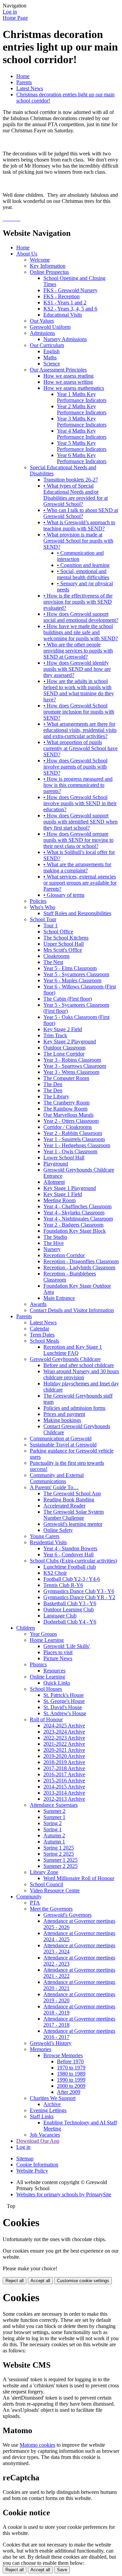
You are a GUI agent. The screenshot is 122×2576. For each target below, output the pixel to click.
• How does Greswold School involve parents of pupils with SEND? (75, 767)
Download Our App (38, 2141)
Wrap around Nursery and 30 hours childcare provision (81, 1374)
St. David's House (63, 1707)
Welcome (40, 260)
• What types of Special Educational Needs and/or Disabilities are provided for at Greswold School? (76, 495)
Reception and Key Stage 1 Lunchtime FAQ (73, 1350)
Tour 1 (50, 925)
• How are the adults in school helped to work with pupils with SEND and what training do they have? (79, 690)
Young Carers (45, 1536)
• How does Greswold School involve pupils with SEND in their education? (80, 803)
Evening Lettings (48, 2110)
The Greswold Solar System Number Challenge (74, 1515)
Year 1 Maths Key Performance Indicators (82, 397)
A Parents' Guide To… (54, 1487)
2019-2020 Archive (64, 1756)
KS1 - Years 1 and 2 (65, 302)
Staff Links (42, 2116)
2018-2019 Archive (64, 1762)
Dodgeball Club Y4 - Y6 (70, 1622)
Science (52, 364)
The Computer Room (66, 1078)
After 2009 (69, 2092)
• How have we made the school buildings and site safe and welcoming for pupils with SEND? (81, 632)
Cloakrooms (56, 956)
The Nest (53, 962)
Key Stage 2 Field (63, 1029)
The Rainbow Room (65, 1109)
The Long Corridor (64, 1054)
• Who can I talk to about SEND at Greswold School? (81, 513)
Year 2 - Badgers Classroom (73, 1225)
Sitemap (25, 2158)
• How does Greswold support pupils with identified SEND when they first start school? (80, 822)
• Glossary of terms (64, 895)
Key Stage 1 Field (63, 1194)
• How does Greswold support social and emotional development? (81, 617)
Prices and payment (64, 1414)
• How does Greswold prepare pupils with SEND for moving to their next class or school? (78, 840)
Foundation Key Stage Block (75, 1231)
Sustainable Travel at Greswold (63, 1445)
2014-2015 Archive (64, 1787)
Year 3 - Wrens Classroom (71, 1072)
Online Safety (58, 1530)
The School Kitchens (66, 938)
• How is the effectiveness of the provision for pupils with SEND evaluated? (78, 602)
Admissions (42, 333)
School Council (46, 1884)
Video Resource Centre (55, 1890)
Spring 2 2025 (59, 1854)
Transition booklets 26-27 (71, 480)
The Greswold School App (72, 1493)
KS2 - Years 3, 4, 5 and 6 (70, 309)
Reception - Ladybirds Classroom (79, 1267)
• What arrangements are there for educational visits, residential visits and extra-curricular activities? (80, 730)
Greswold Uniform (50, 327)
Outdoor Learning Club (69, 1609)
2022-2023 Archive (64, 1738)
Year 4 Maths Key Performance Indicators (82, 434)
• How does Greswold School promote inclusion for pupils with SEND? (79, 712)
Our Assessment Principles (58, 370)
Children (26, 1628)
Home (23, 76)
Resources (54, 1671)
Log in (10, 12)
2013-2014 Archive (64, 1793)
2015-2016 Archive (64, 1781)
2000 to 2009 (71, 2086)
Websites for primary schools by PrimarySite (64, 2194)
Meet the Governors (51, 1909)
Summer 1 (54, 1817)
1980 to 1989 (71, 2074)
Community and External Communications (57, 1478)
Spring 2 (53, 1823)
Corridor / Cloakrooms (68, 1127)
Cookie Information (37, 2165)
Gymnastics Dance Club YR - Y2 (79, 1597)
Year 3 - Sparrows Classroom (75, 1066)
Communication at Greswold (61, 1438)
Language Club (60, 1616)
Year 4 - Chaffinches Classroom (77, 1206)
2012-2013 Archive (64, 1799)
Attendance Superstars (54, 1805)
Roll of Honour (46, 1719)
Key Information (48, 266)
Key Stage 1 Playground (70, 1188)
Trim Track (55, 1035)
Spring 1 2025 (59, 1848)
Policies (38, 901)
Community (29, 1897)
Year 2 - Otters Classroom (71, 1121)
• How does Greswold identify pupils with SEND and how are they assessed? (77, 669)
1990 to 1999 (71, 2080)
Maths (50, 357)
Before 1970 (70, 2061)
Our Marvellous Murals (68, 1115)
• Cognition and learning (83, 565)
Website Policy (32, 2171)
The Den (53, 1084)
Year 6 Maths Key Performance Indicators (82, 458)
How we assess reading (68, 376)
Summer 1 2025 (60, 1860)
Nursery (52, 1249)
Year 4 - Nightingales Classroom (78, 1219)
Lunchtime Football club (70, 1567)
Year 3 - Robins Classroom (72, 1060)
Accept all (40, 2281)
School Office (58, 932)
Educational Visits (63, 315)
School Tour (43, 919)
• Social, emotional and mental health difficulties (83, 574)
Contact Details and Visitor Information (72, 1310)
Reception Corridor (64, 1255)
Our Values (42, 321)
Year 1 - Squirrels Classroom (74, 1139)
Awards (38, 1304)
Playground (56, 1164)
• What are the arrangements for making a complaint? (77, 867)
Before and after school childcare (79, 1365)
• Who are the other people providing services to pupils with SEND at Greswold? (78, 651)
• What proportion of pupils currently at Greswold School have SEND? (80, 748)
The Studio (55, 1237)
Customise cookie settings (83, 2281)
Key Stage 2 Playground (70, 1041)
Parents (24, 82)
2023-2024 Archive (64, 1732)
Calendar (39, 1329)
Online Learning (47, 1677)
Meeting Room (59, 1200)
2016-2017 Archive (64, 1774)
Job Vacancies (45, 2135)
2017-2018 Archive (64, 1768)
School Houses (46, 1689)
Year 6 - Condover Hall (68, 1555)
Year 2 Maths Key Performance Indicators (82, 409)
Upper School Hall (64, 944)
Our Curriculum (47, 345)
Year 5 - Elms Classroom (70, 968)
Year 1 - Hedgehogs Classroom (77, 1145)
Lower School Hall (64, 1158)
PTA (35, 1903)
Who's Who (43, 907)
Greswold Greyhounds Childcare (65, 1359)
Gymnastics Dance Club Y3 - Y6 (79, 1591)
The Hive (54, 1243)
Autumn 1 (54, 1842)
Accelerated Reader (64, 1506)
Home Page (15, 18)
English (52, 351)
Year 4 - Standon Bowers (70, 1548)
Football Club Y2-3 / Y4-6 (72, 1579)
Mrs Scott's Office (63, 950)
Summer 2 (54, 1811)
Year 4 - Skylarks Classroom (74, 1213)
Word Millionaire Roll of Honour (79, 1878)
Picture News (58, 1658)
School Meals (44, 1341)
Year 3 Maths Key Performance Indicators (82, 422)
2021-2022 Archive (64, 1744)
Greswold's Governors (67, 1915)
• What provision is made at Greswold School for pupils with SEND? (78, 541)
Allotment (54, 1182)
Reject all (15, 2281)
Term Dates (42, 1335)
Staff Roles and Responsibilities (77, 913)
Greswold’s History (51, 2043)
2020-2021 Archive (64, 1750)
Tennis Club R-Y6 (63, 1585)
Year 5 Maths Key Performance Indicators (82, 446)
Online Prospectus (49, 272)
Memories (40, 2049)
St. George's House (64, 1701)
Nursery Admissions (65, 339)
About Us (27, 254)
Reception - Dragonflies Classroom (81, 1261)
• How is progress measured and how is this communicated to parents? (78, 785)
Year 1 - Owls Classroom (70, 1151)
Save (62, 2570)
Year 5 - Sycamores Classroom (76, 974)
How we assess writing (68, 382)
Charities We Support (53, 2098)
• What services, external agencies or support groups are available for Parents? (80, 883)
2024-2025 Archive (64, 1726)
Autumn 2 (54, 1835)
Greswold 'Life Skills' (67, 1646)
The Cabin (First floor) (68, 999)
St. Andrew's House (65, 1713)
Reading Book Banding (69, 1500)
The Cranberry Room (66, 1103)
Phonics (38, 1664)
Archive (52, 2104)
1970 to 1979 (71, 2068)
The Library (56, 1096)
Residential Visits (48, 1542)
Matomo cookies (37, 2445)
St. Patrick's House (64, 1695)
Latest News (30, 88)
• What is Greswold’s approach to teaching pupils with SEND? (79, 525)
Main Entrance (59, 1298)
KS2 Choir (55, 1573)
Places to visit (58, 1652)
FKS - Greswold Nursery (70, 290)
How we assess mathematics (74, 388)
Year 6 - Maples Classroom (72, 980)
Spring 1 (53, 1829)
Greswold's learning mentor (73, 1524)
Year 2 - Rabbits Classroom (73, 1133)
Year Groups (43, 1634)
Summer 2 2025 (60, 1866)
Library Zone (44, 1872)
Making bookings (62, 1420)
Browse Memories (63, 2055)
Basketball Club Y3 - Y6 (70, 1603)
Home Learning (47, 1640)
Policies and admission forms (74, 1408)
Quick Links (57, 1683)
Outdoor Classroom (64, 1048)
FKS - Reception (62, 296)
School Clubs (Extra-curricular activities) (73, 1561)
